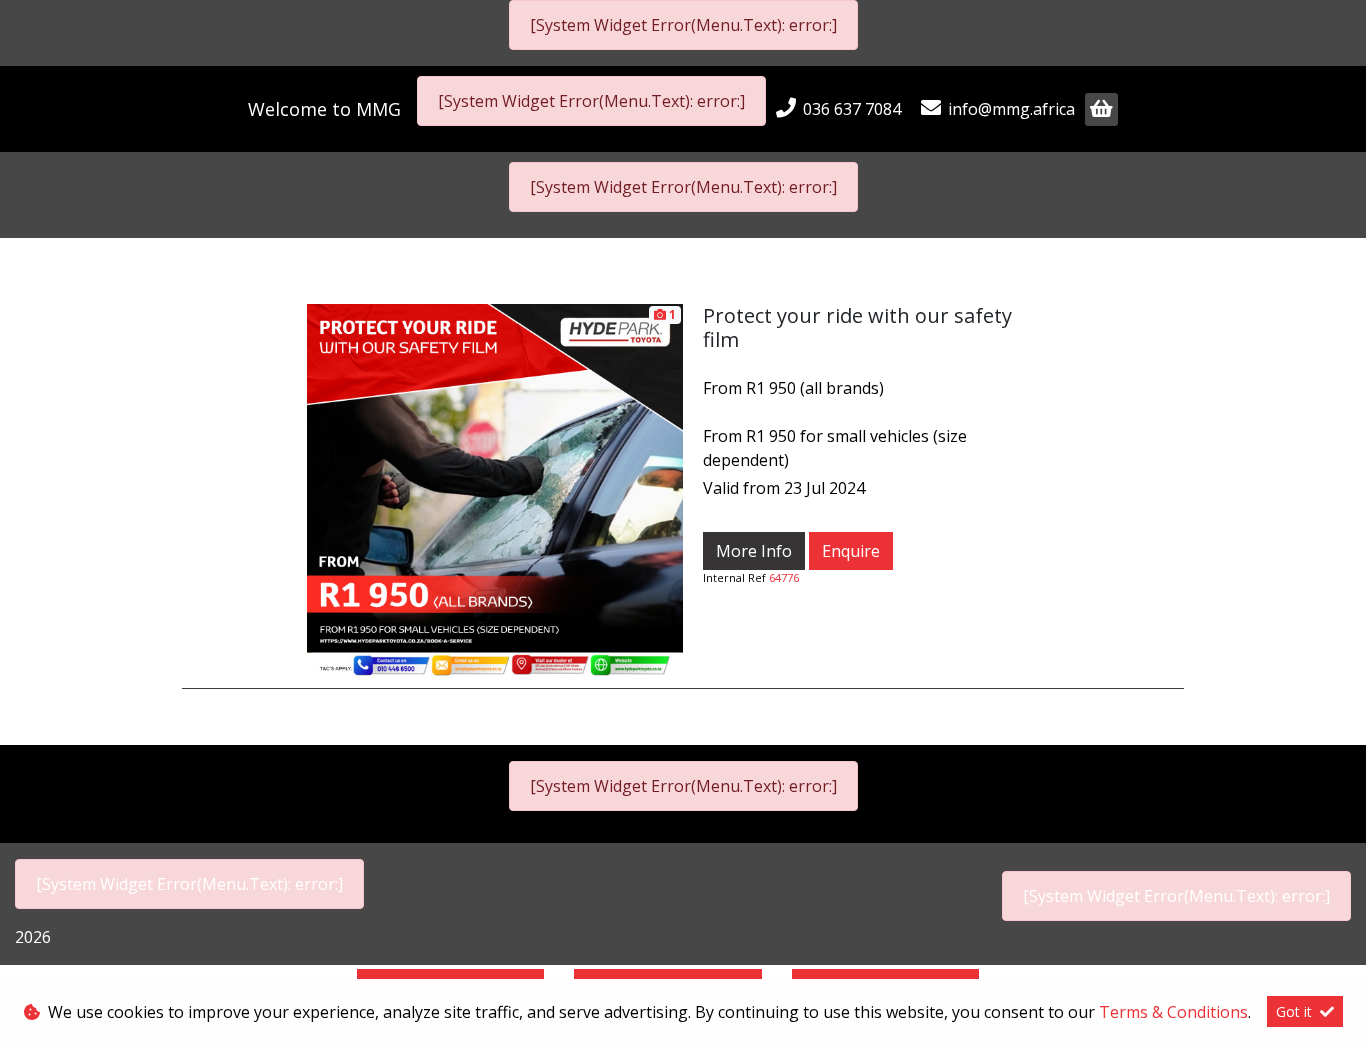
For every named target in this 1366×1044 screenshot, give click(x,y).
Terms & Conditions (1173, 1012)
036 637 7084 (852, 109)
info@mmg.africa (1011, 109)
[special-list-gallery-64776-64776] (495, 490)
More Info (754, 551)
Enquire (851, 551)
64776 (784, 577)
